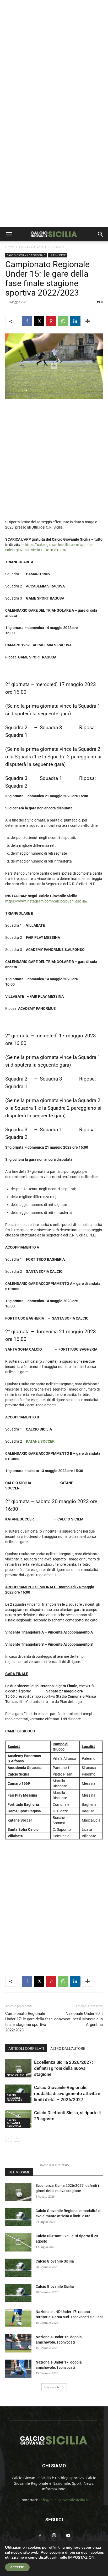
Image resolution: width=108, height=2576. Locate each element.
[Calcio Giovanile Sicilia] (18, 2268)
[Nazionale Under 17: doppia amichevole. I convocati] (18, 2369)
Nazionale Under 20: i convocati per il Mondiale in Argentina (79, 2019)
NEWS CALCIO (16, 2075)
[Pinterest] (51, 321)
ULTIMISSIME (58, 255)
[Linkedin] (75, 321)
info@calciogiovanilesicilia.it (64, 2500)
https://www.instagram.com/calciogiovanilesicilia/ (46, 901)
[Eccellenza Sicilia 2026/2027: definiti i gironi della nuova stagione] (18, 2068)
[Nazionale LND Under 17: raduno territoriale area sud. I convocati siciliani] (18, 2318)
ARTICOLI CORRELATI (26, 2048)
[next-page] (17, 2138)
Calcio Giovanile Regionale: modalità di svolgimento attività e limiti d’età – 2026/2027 (67, 2093)
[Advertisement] (54, 57)
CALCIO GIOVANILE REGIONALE (42, 247)
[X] (39, 321)
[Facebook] (27, 321)
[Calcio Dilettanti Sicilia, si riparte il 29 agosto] (18, 2242)
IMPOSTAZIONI (82, 2557)
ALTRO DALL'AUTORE (68, 2048)
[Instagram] (54, 2536)
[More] (88, 321)
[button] (9, 234)
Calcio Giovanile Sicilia (55, 2261)
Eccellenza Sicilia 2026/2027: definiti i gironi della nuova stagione (63, 2068)
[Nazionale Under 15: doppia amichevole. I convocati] (18, 2343)
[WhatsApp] (63, 321)
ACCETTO (17, 2567)
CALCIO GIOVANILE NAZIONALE (14, 2098)
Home (10, 247)
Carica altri (52, 2387)
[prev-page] (9, 2138)
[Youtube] (68, 2536)
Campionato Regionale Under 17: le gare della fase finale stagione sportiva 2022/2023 (29, 2022)
